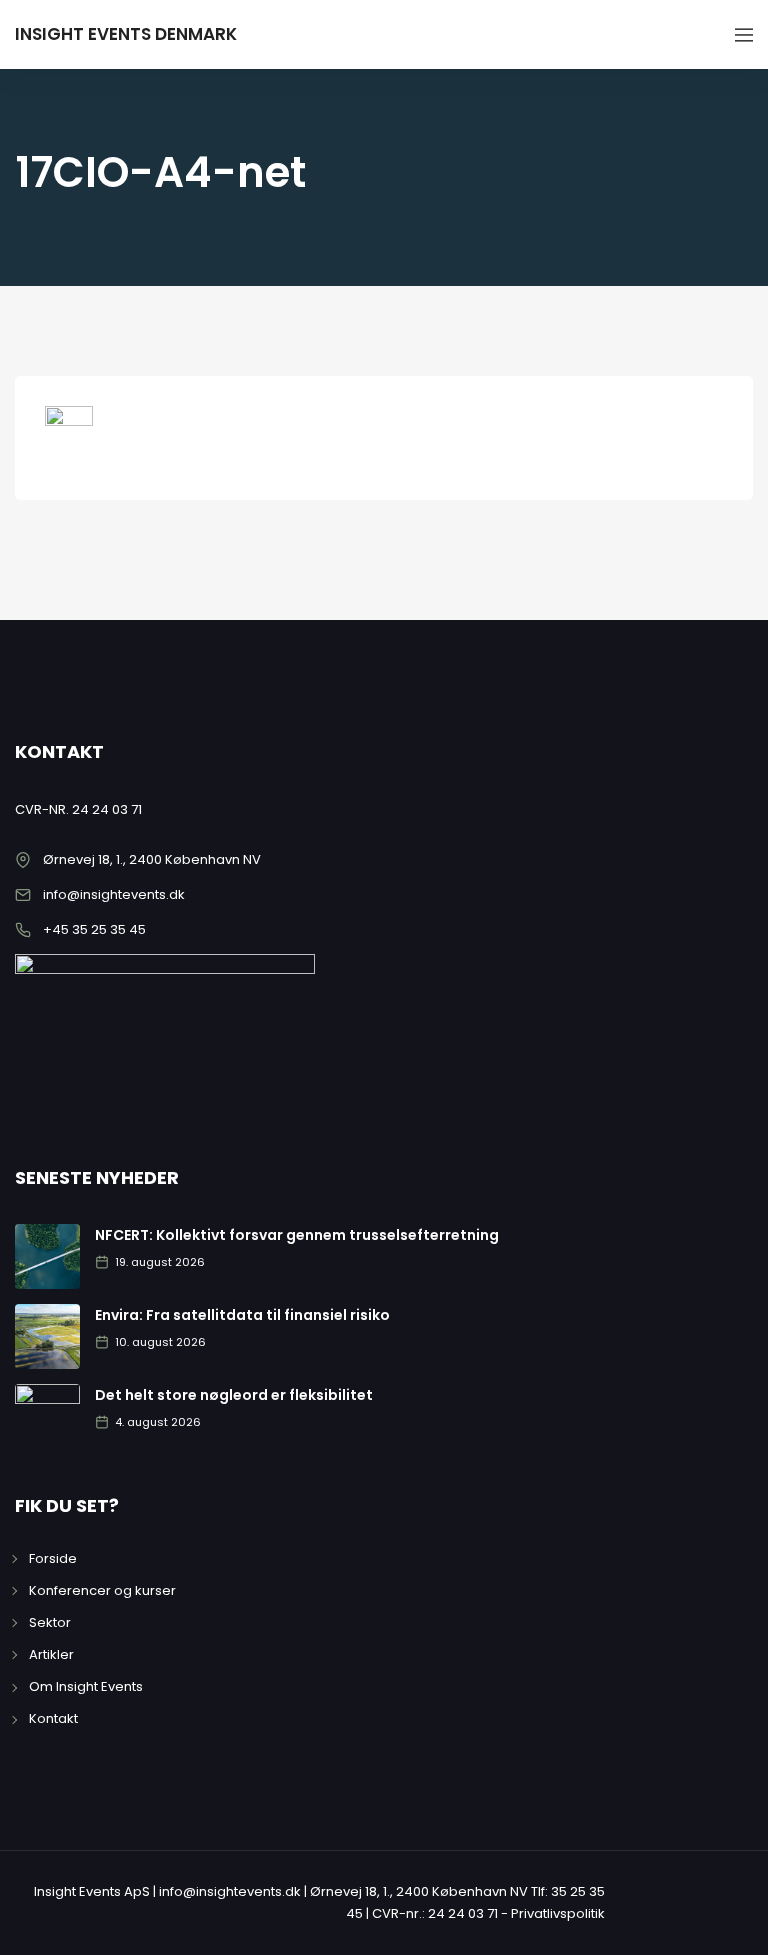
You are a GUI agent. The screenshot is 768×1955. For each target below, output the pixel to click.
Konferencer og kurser (102, 1590)
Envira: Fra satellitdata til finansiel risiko (242, 1315)
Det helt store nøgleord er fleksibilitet (234, 1395)
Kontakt (53, 1718)
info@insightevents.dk (114, 894)
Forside (53, 1558)
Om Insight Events (86, 1686)
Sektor (50, 1622)
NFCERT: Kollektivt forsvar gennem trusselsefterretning (297, 1235)
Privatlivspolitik (558, 1913)
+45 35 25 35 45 (94, 929)
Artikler (51, 1654)
